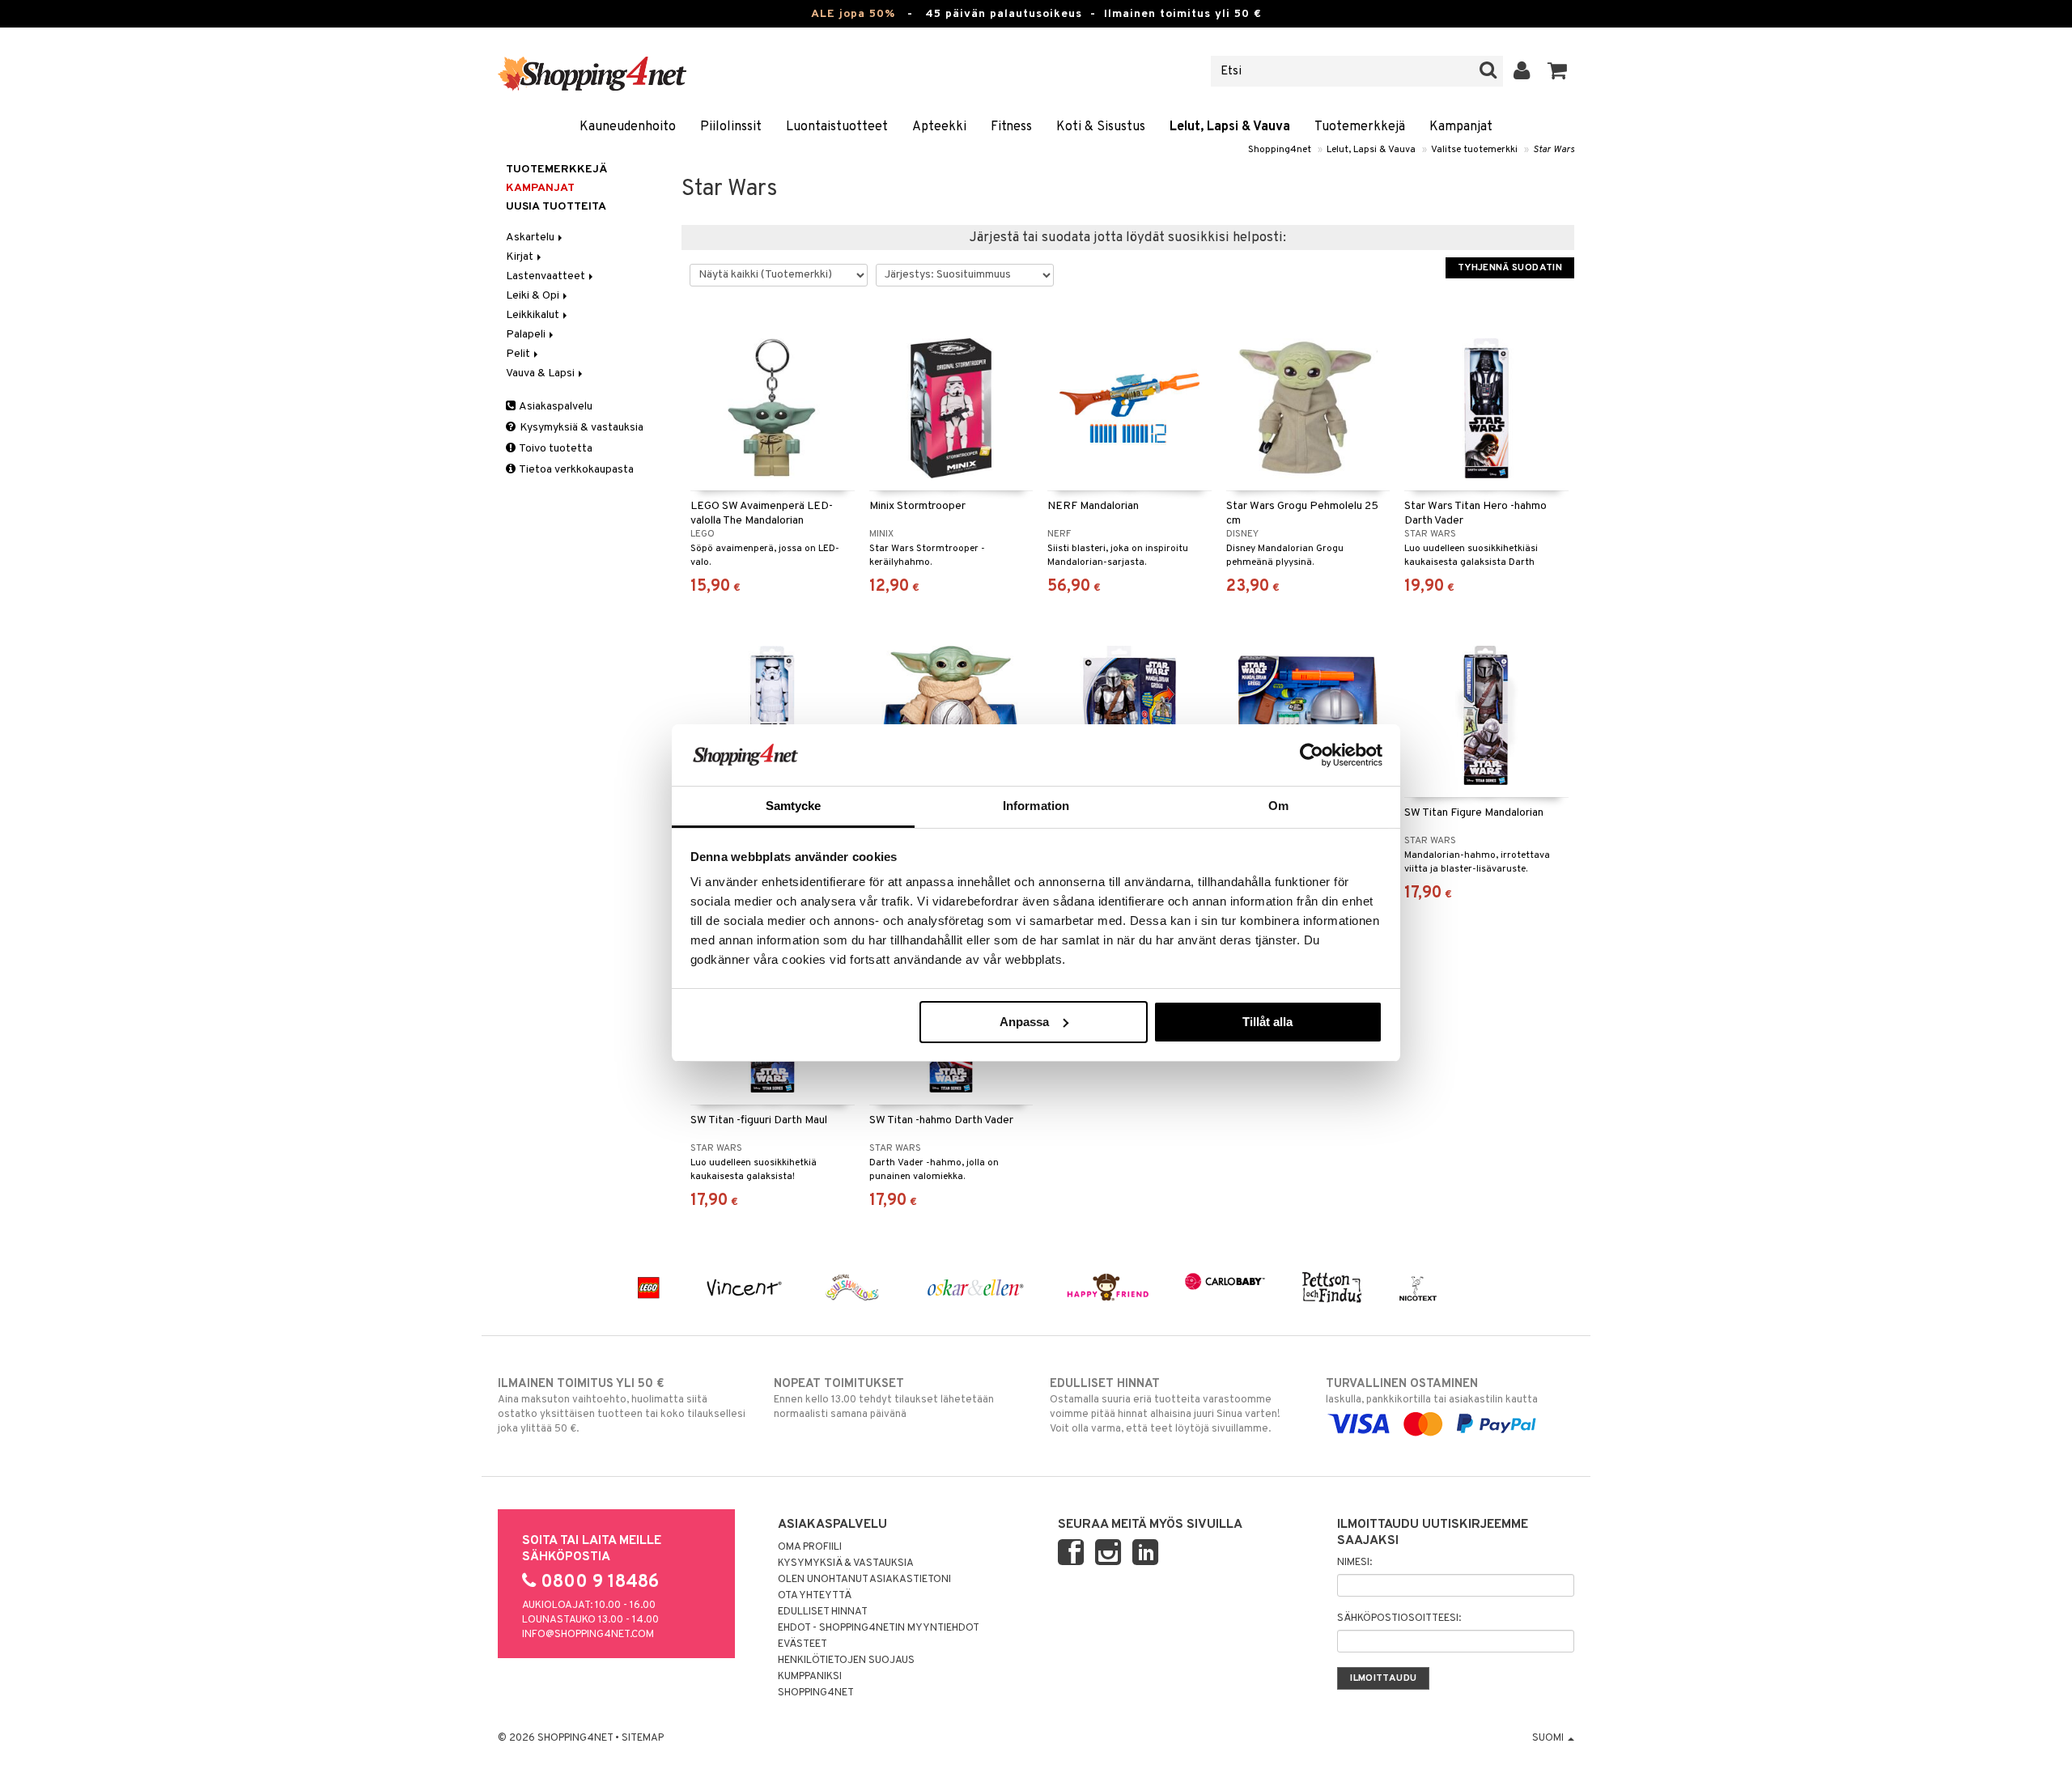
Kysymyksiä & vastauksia (580, 428)
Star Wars (1554, 150)
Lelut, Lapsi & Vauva (1230, 127)
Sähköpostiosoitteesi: (1399, 1618)
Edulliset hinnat (823, 1612)
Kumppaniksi (810, 1677)
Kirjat (521, 257)
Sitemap (643, 1738)
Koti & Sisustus (1101, 127)
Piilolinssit (731, 127)
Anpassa (1024, 1022)
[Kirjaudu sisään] (1522, 71)
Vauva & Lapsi (541, 373)
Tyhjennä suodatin (1510, 268)
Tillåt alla (1267, 1022)
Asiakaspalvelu (555, 407)
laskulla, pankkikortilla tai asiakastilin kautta (1432, 1391)
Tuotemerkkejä (1360, 127)
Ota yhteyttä (815, 1596)
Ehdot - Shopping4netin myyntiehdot (879, 1628)
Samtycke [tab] (794, 806)
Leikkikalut (534, 315)
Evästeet (802, 1644)
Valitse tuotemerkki (1474, 150)
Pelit (519, 354)
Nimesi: (1354, 1563)
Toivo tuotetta (555, 449)
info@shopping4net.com (588, 1635)
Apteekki (939, 127)
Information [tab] (1036, 806)
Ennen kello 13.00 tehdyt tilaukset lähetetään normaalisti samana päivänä (884, 1399)
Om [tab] (1278, 806)
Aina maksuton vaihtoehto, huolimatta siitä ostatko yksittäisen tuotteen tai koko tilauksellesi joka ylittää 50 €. (622, 1406)
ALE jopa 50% (853, 14)
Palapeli (527, 335)
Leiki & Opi (534, 296)
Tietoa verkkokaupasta (575, 470)
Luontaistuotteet (837, 127)
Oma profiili (810, 1547)
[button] (1558, 71)
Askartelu (531, 238)
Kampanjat (1461, 127)
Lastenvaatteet (547, 276)
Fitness (1011, 127)
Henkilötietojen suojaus (846, 1661)
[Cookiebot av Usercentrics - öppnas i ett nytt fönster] (1312, 755)
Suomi (1549, 1738)
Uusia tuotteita (556, 207)
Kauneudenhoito (628, 127)
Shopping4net (1280, 150)
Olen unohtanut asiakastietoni (864, 1580)
